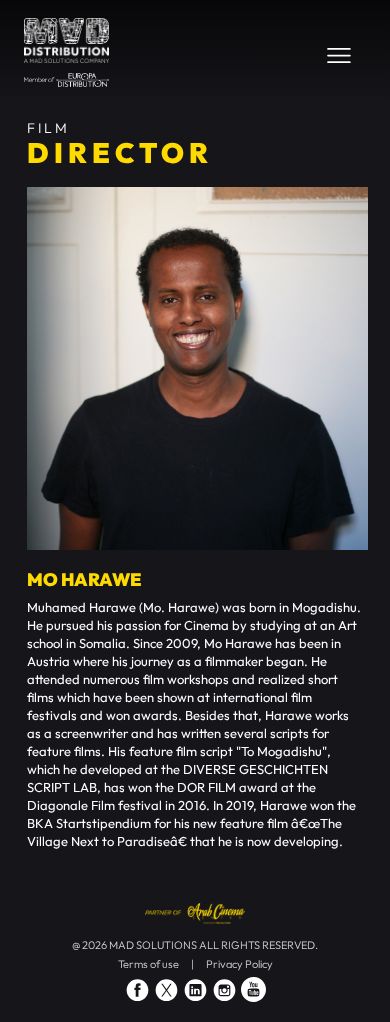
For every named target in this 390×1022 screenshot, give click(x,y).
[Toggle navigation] (339, 55)
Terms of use (148, 964)
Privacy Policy (239, 964)
